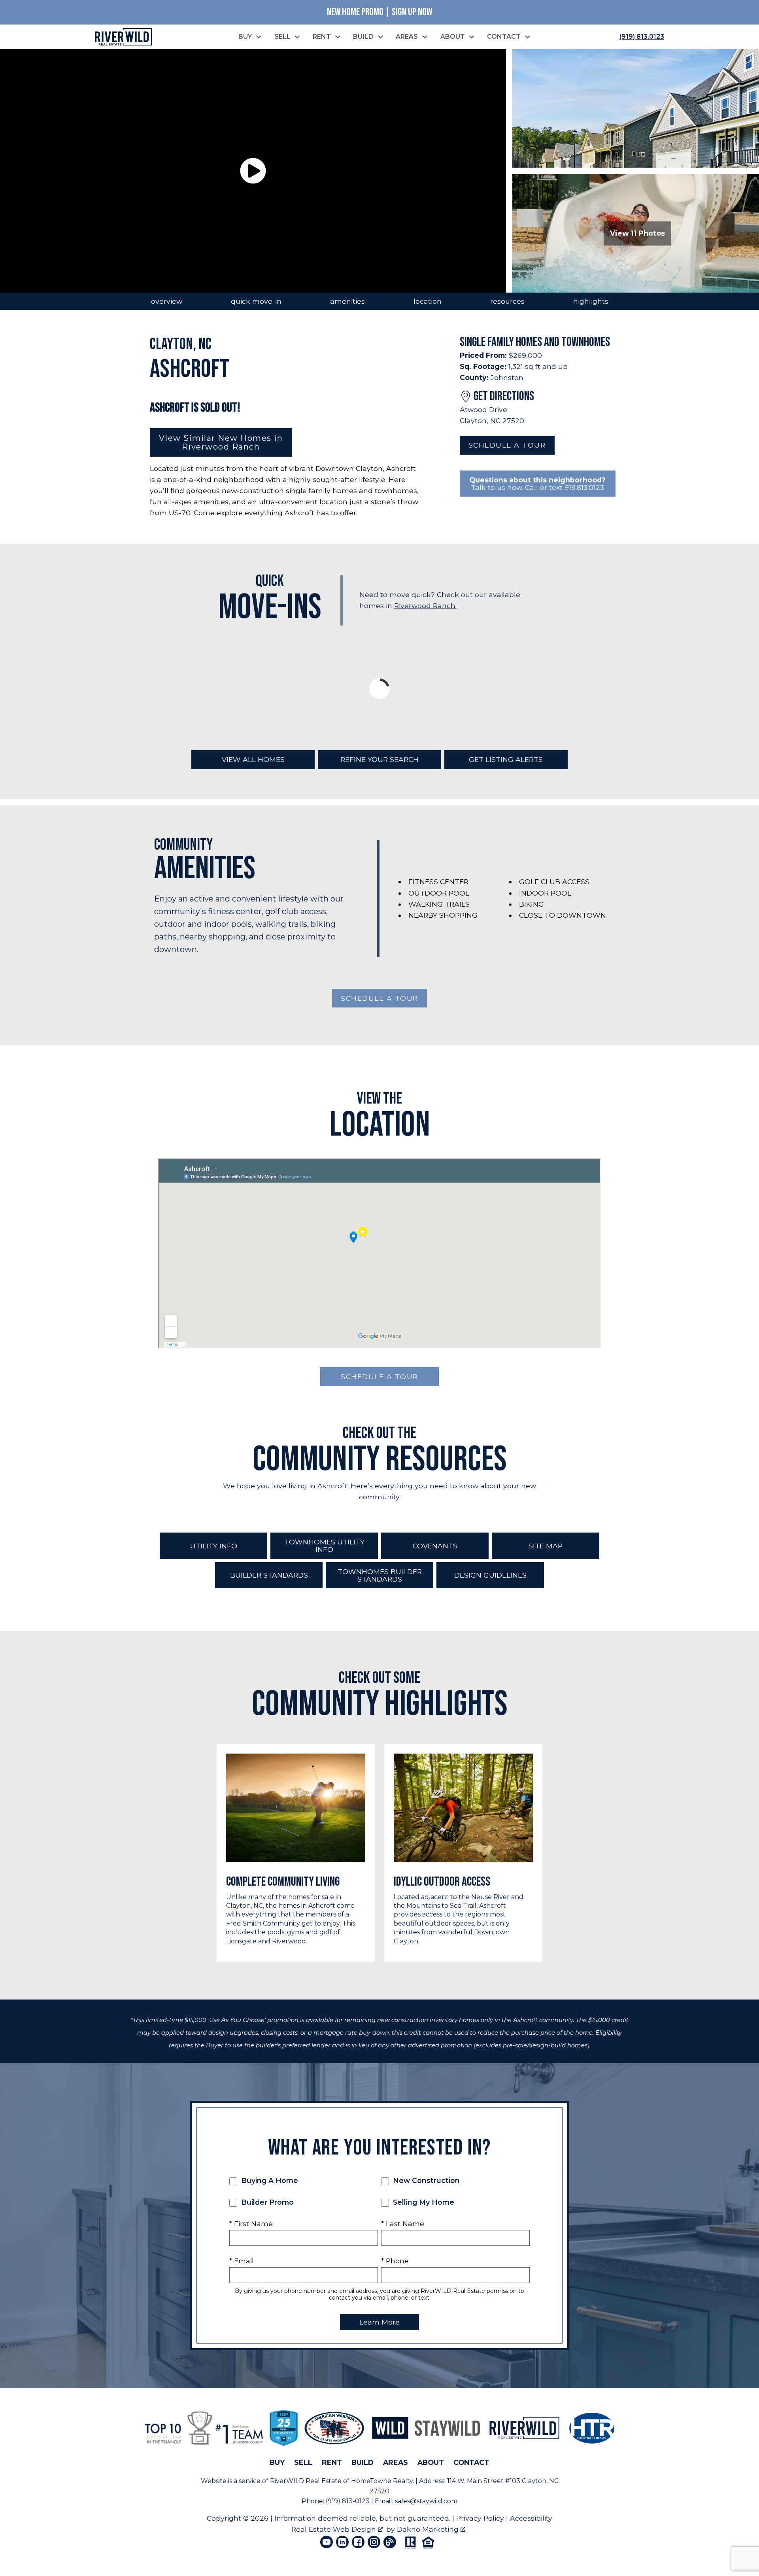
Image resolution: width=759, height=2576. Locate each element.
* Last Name (403, 2224)
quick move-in (256, 301)
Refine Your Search (379, 759)
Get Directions (504, 396)
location (428, 301)
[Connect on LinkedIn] (342, 2542)
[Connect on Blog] (390, 2542)
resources (507, 301)
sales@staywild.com (426, 2501)
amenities (347, 301)
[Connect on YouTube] (327, 2542)
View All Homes (253, 759)
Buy (277, 2462)
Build (363, 2462)
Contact (471, 2462)
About (431, 2462)
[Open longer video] (253, 171)
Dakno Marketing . (432, 2529)
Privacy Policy (480, 2518)
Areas (396, 2462)
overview (167, 301)
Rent (332, 2462)
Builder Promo (266, 2202)
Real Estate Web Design (335, 2529)
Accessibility (531, 2518)
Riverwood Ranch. (425, 606)
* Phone (395, 2261)
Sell (303, 2462)
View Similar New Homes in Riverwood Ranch (221, 442)
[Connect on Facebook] (358, 2542)
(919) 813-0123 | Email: (360, 2501)
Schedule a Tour (507, 445)
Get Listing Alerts (506, 759)
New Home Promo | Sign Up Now (379, 12)
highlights (591, 301)
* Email (242, 2261)
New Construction (425, 2180)
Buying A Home (269, 2180)
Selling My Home (423, 2202)
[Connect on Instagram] (374, 2542)
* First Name (251, 2224)
